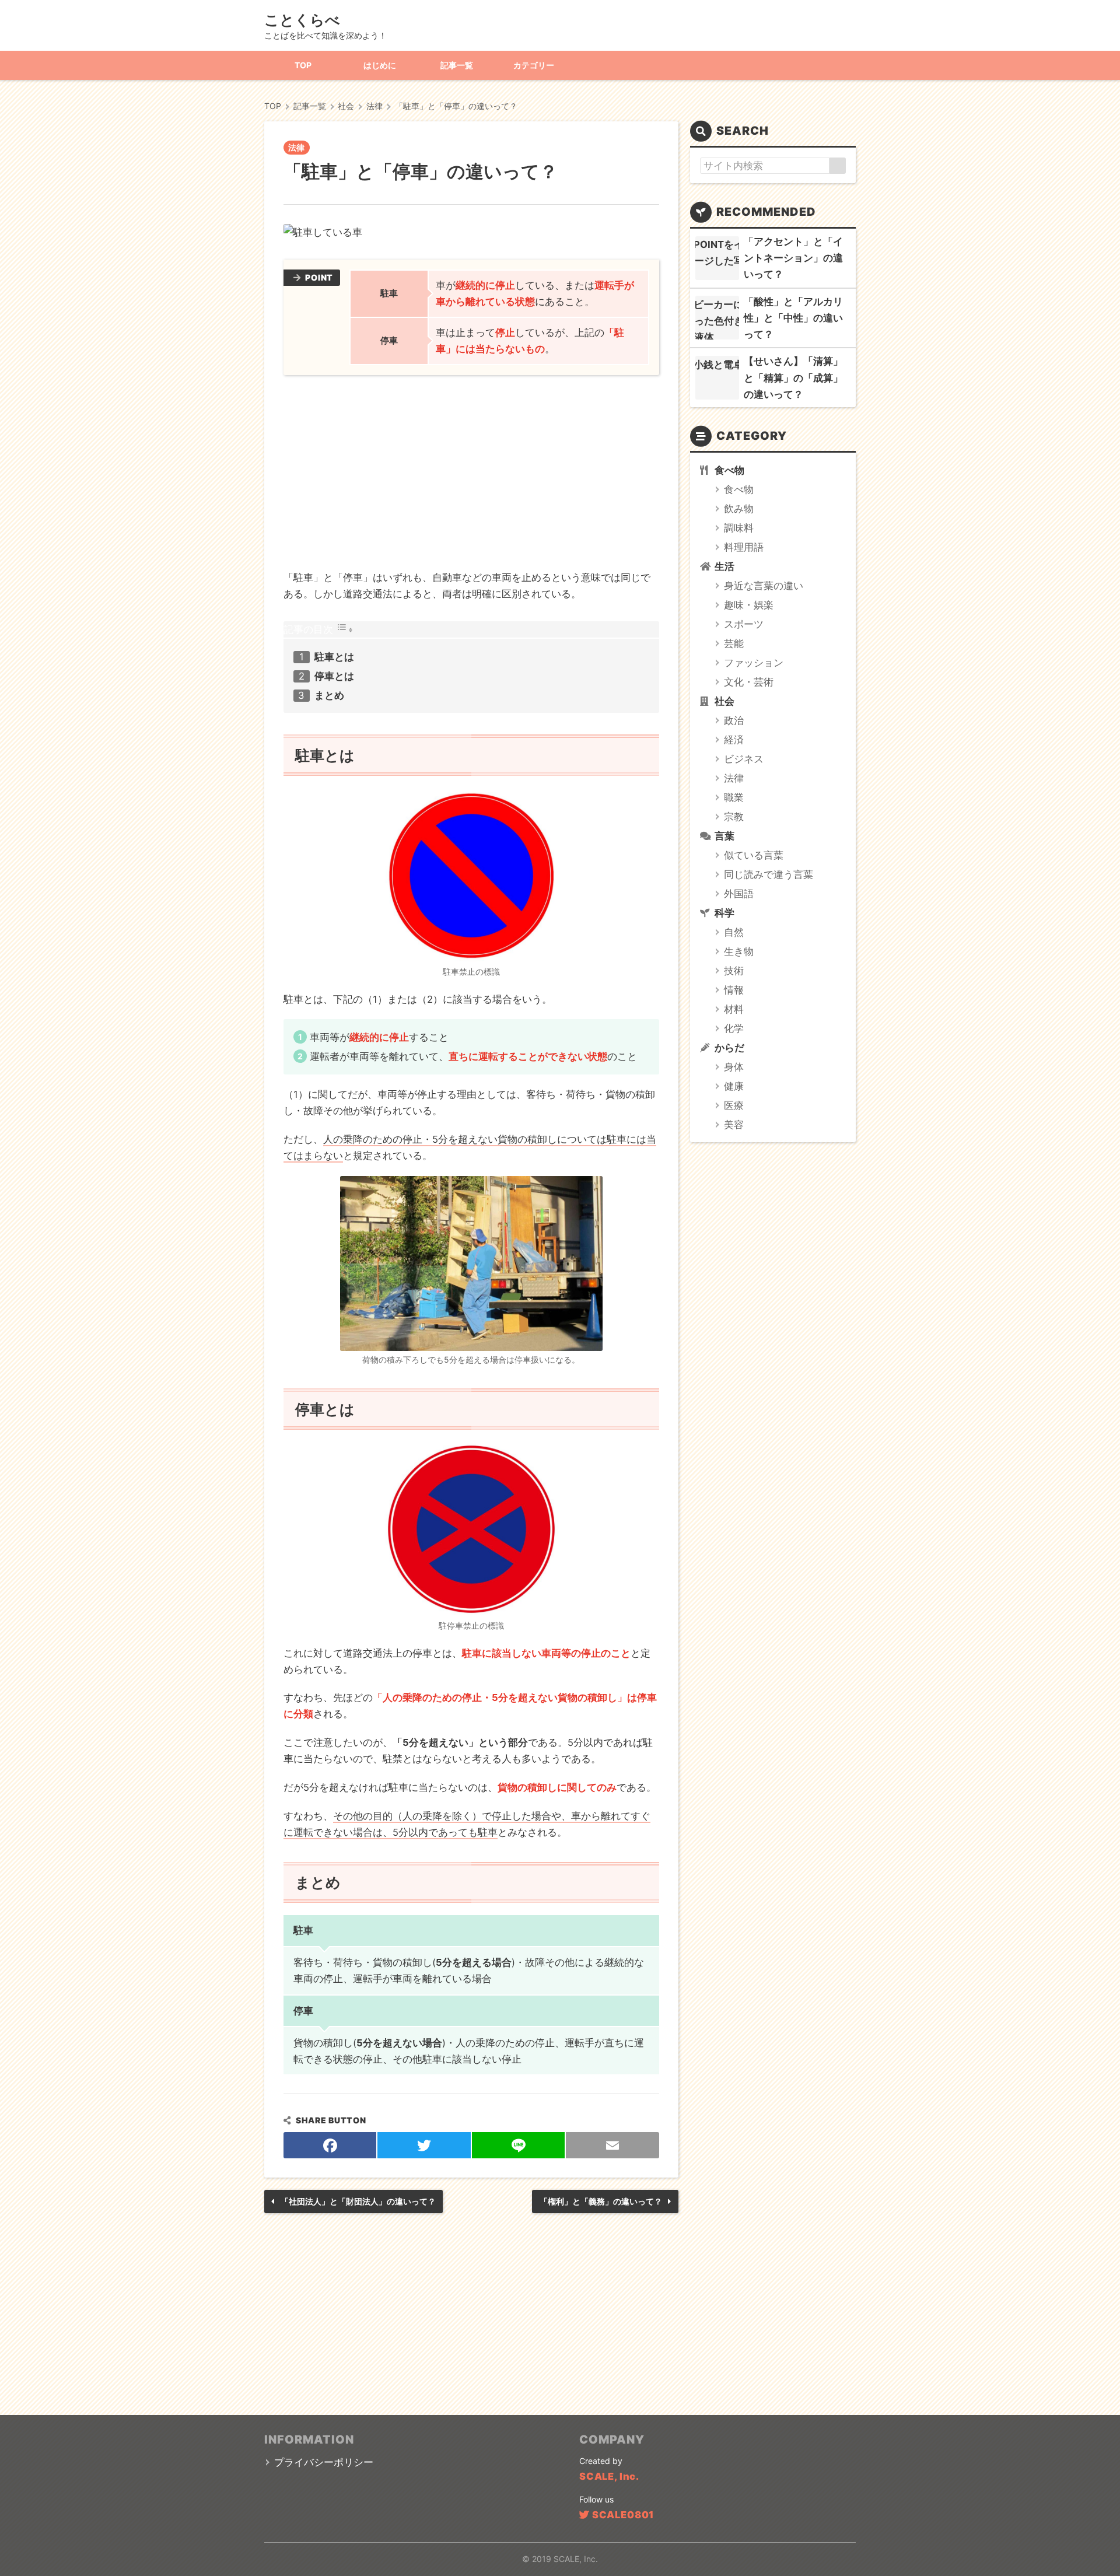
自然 (734, 932)
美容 (734, 1125)
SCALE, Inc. (609, 2476)
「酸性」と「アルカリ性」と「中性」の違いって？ (793, 318)
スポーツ (744, 624)
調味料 (739, 528)
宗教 (734, 817)
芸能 (734, 643)
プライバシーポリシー (324, 2462)
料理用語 (744, 547)
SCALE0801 (623, 2515)
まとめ (329, 695)
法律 (296, 147)
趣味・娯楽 (749, 605)
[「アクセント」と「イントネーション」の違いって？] (717, 258)
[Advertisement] (471, 476)
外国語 (739, 894)
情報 (734, 990)
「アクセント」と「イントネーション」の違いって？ (793, 258)
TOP (303, 65)
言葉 (724, 836)
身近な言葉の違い (764, 586)
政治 (734, 720)
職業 (734, 797)
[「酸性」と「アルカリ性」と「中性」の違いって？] (717, 318)
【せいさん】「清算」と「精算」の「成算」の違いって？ (793, 377)
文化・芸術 (749, 682)
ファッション (754, 663)
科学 (724, 913)
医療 (734, 1105)
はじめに (380, 65)
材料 (734, 1009)
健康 (734, 1086)
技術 (734, 971)
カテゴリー (534, 65)
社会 (724, 701)
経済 (734, 740)
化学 (734, 1028)
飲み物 (739, 509)
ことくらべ (302, 20)
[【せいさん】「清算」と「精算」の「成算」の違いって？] (717, 378)
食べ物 (729, 470)
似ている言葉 (754, 855)
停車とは (334, 676)
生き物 (739, 951)
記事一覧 (457, 65)
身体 (734, 1067)
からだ (729, 1048)
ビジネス (744, 759)
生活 (724, 566)
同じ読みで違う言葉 (769, 874)
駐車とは (334, 657)
